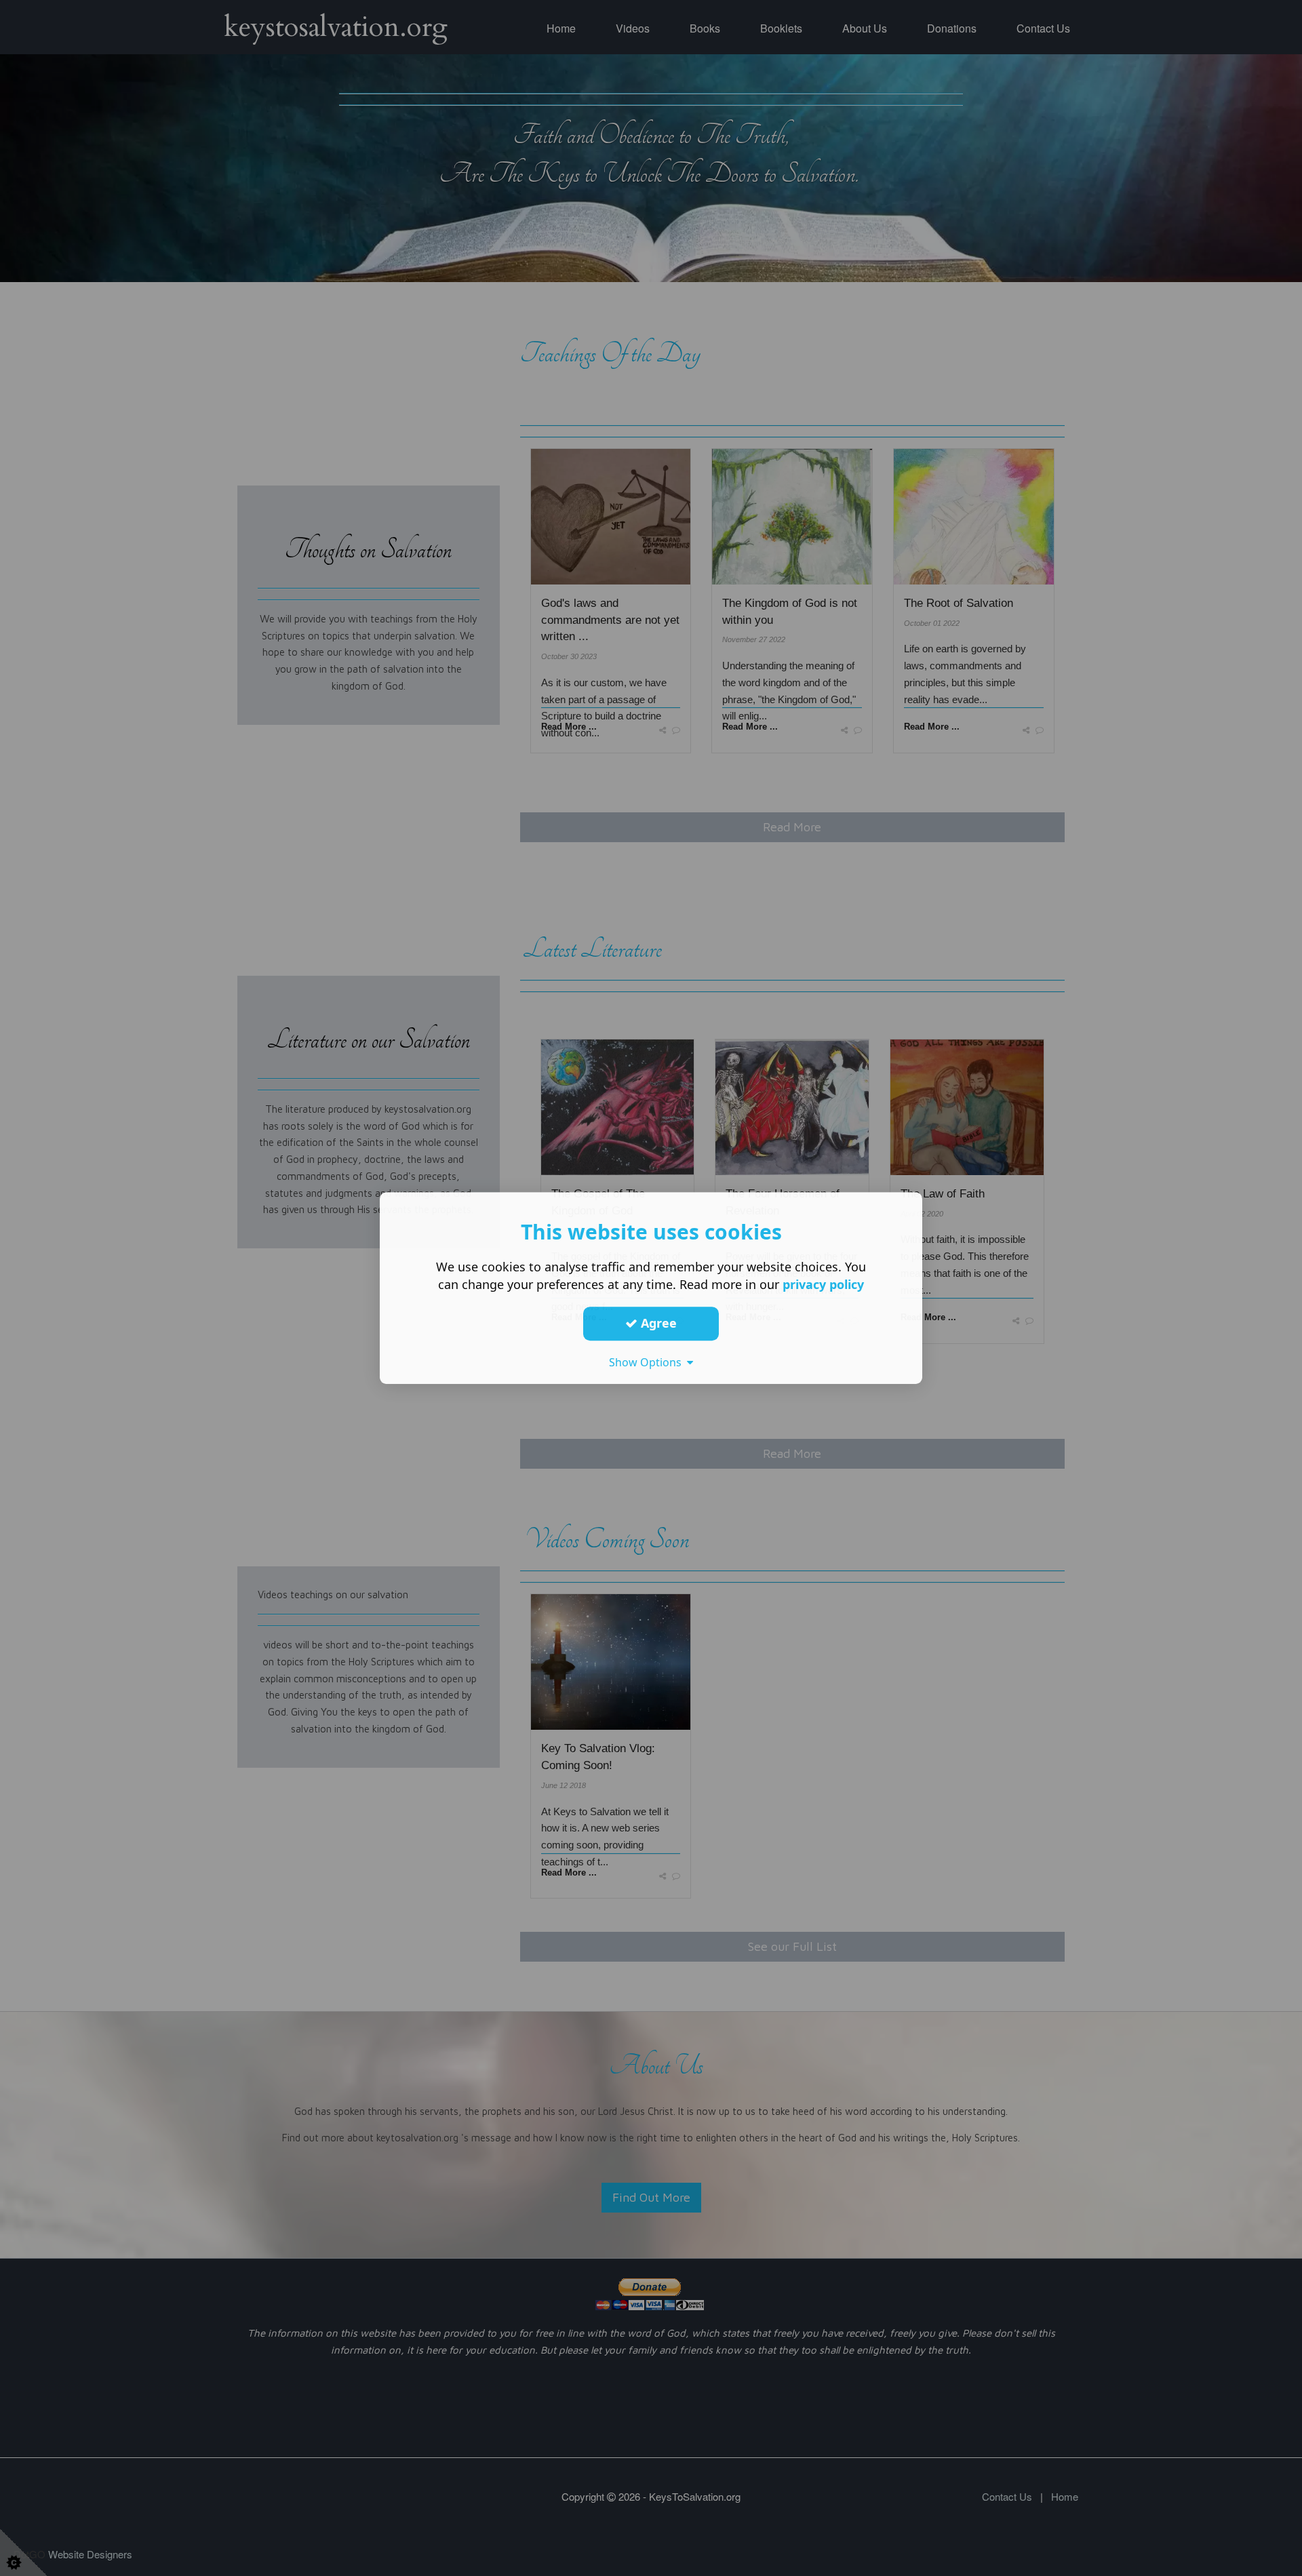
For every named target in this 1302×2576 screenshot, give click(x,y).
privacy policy (823, 1284)
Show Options (648, 1362)
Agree (657, 1323)
